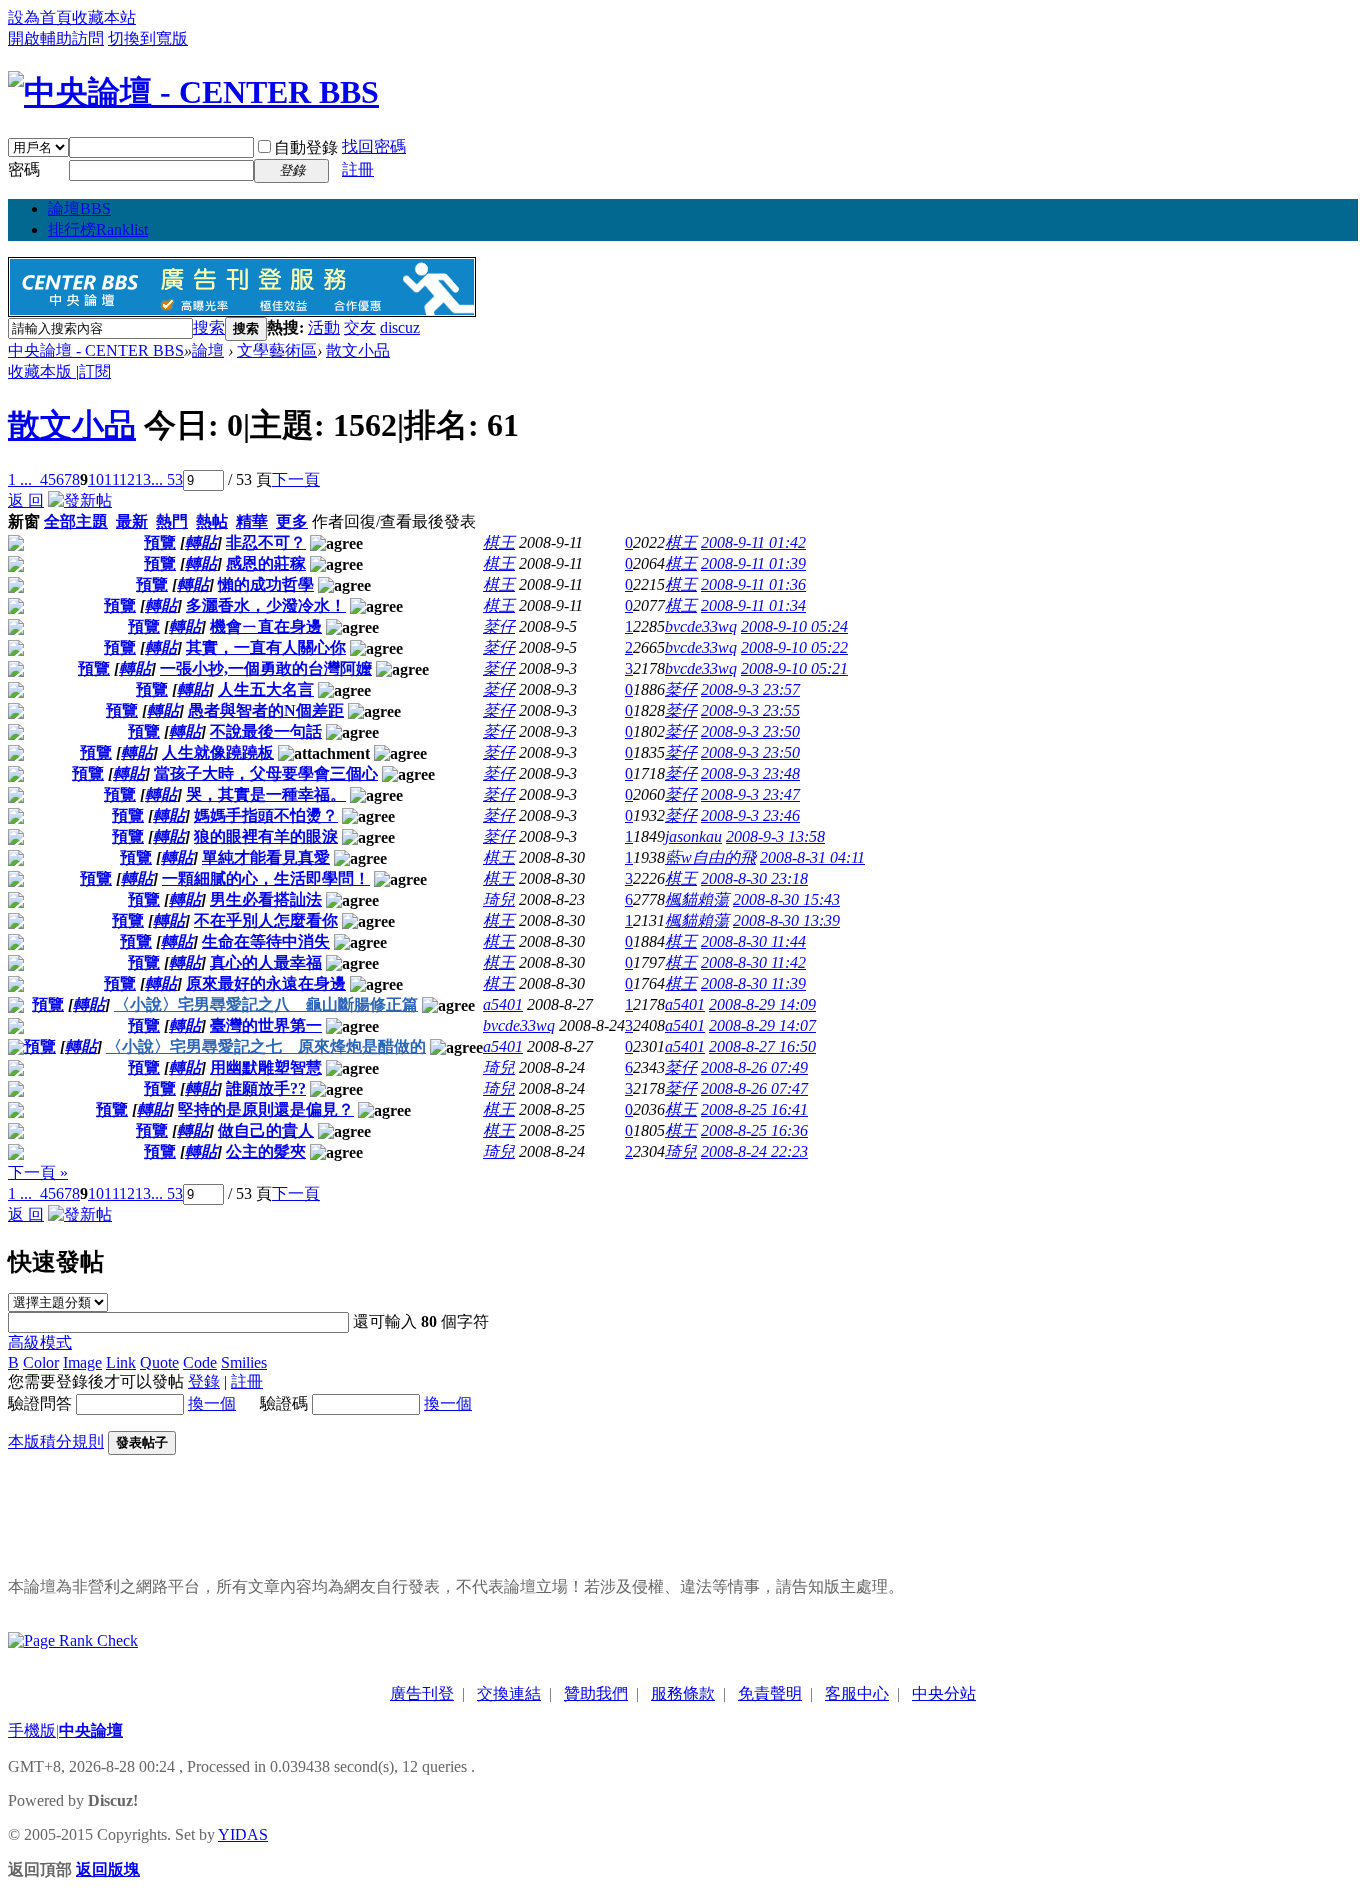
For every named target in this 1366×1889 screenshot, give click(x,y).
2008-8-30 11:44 (753, 941)
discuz (400, 327)
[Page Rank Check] (73, 1640)
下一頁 (296, 479)
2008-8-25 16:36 (754, 1130)
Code (200, 1362)
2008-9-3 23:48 (750, 773)
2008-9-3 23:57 (750, 689)
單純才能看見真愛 (266, 857)
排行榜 (98, 229)
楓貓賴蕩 (697, 899)
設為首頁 (40, 17)
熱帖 (212, 521)
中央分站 (944, 1693)
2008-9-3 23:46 (750, 815)
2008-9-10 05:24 (794, 626)
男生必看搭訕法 (266, 899)
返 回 (26, 500)
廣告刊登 (422, 1693)
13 (143, 479)
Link (121, 1362)
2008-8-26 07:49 (754, 1067)
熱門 (172, 521)
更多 (292, 521)
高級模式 (40, 1342)
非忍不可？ (266, 542)
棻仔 (499, 626)
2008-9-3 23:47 (750, 794)
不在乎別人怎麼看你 (266, 920)
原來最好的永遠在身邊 (266, 983)
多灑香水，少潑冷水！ (266, 605)
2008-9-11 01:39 (753, 563)
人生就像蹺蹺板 (218, 752)
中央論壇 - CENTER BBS (96, 350)
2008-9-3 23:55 (750, 710)
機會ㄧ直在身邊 (266, 626)
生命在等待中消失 (266, 941)
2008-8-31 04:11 (812, 857)
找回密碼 (374, 146)
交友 (360, 327)
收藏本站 (104, 17)
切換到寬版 (148, 38)
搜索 (209, 327)
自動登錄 (306, 147)
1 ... (20, 479)
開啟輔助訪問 (56, 38)
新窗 (24, 521)
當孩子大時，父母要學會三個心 (266, 773)
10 (96, 479)
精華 (252, 521)
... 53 (167, 479)
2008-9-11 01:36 (753, 584)
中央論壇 (91, 1730)
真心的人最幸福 (266, 962)
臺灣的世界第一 (266, 1025)
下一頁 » (38, 1172)
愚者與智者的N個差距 (266, 710)
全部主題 (76, 521)
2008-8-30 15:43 (786, 899)
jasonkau (693, 836)
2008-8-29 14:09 (762, 1004)
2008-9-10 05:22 (794, 647)
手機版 (32, 1730)
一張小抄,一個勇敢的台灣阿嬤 (266, 668)
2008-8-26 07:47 (754, 1088)
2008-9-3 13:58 (775, 836)
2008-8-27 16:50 (762, 1046)
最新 (132, 521)
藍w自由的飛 (710, 857)
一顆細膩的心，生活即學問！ (266, 878)
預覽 (160, 542)
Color (41, 1362)
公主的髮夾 (266, 1151)
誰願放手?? (266, 1088)
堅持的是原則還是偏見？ (266, 1109)
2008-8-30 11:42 (753, 962)
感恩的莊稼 (266, 563)
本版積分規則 (56, 1441)
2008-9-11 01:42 (753, 542)
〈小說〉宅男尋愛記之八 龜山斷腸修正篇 (266, 1004)
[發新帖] (80, 500)
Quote (159, 1362)
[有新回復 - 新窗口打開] (16, 545)
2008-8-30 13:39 (786, 920)
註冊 (358, 169)
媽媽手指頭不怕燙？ (266, 815)
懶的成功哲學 (266, 584)
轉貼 (201, 542)
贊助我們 (596, 1693)
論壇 (79, 208)
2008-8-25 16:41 (754, 1109)
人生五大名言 (266, 689)
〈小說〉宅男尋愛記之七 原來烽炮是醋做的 (266, 1046)
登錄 (204, 1381)
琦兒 (499, 899)
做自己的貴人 (266, 1130)
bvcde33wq (701, 626)
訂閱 (95, 371)
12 (127, 479)
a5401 (503, 1004)
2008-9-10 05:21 (794, 668)
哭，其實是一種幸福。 (266, 794)
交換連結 (509, 1693)
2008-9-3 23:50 (750, 731)
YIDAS (243, 1834)
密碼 (24, 169)
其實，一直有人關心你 (266, 647)
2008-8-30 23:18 (754, 878)
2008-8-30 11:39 (753, 983)
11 (111, 479)
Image (82, 1362)
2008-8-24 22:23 (754, 1151)
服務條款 (683, 1693)
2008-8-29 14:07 (762, 1025)
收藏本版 (42, 371)
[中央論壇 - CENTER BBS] (193, 92)
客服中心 (857, 1693)
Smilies (244, 1362)
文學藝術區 (277, 350)
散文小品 (358, 350)
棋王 (499, 542)
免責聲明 (770, 1693)
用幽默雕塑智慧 (266, 1067)
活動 (324, 327)
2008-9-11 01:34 (753, 605)
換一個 (212, 1403)
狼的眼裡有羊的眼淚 (266, 836)
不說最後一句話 (266, 731)
